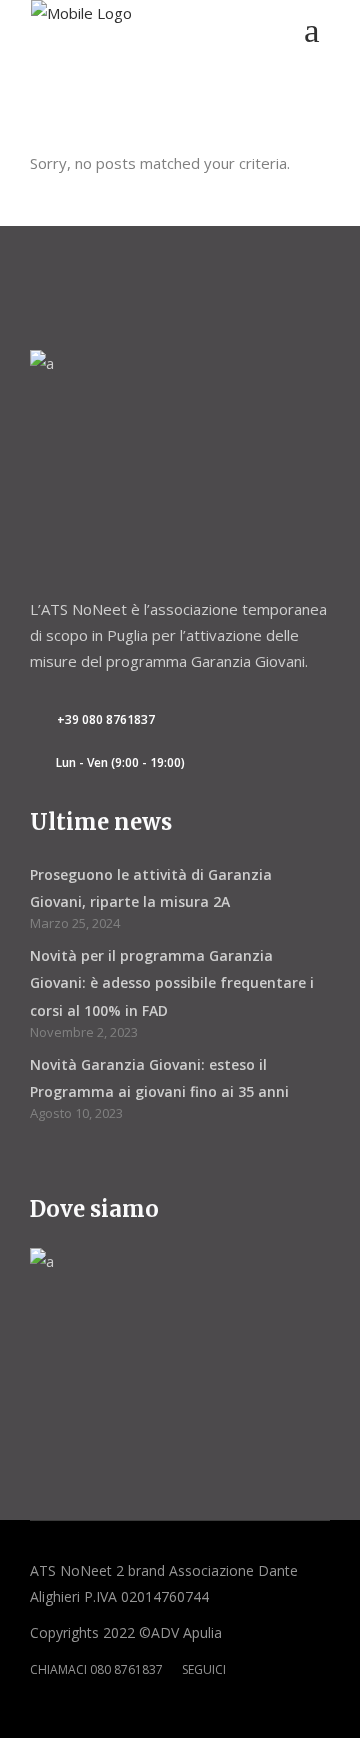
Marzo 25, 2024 (75, 923)
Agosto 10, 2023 (76, 1113)
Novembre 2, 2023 (84, 1032)
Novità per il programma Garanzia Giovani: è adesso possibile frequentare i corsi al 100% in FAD (172, 982)
